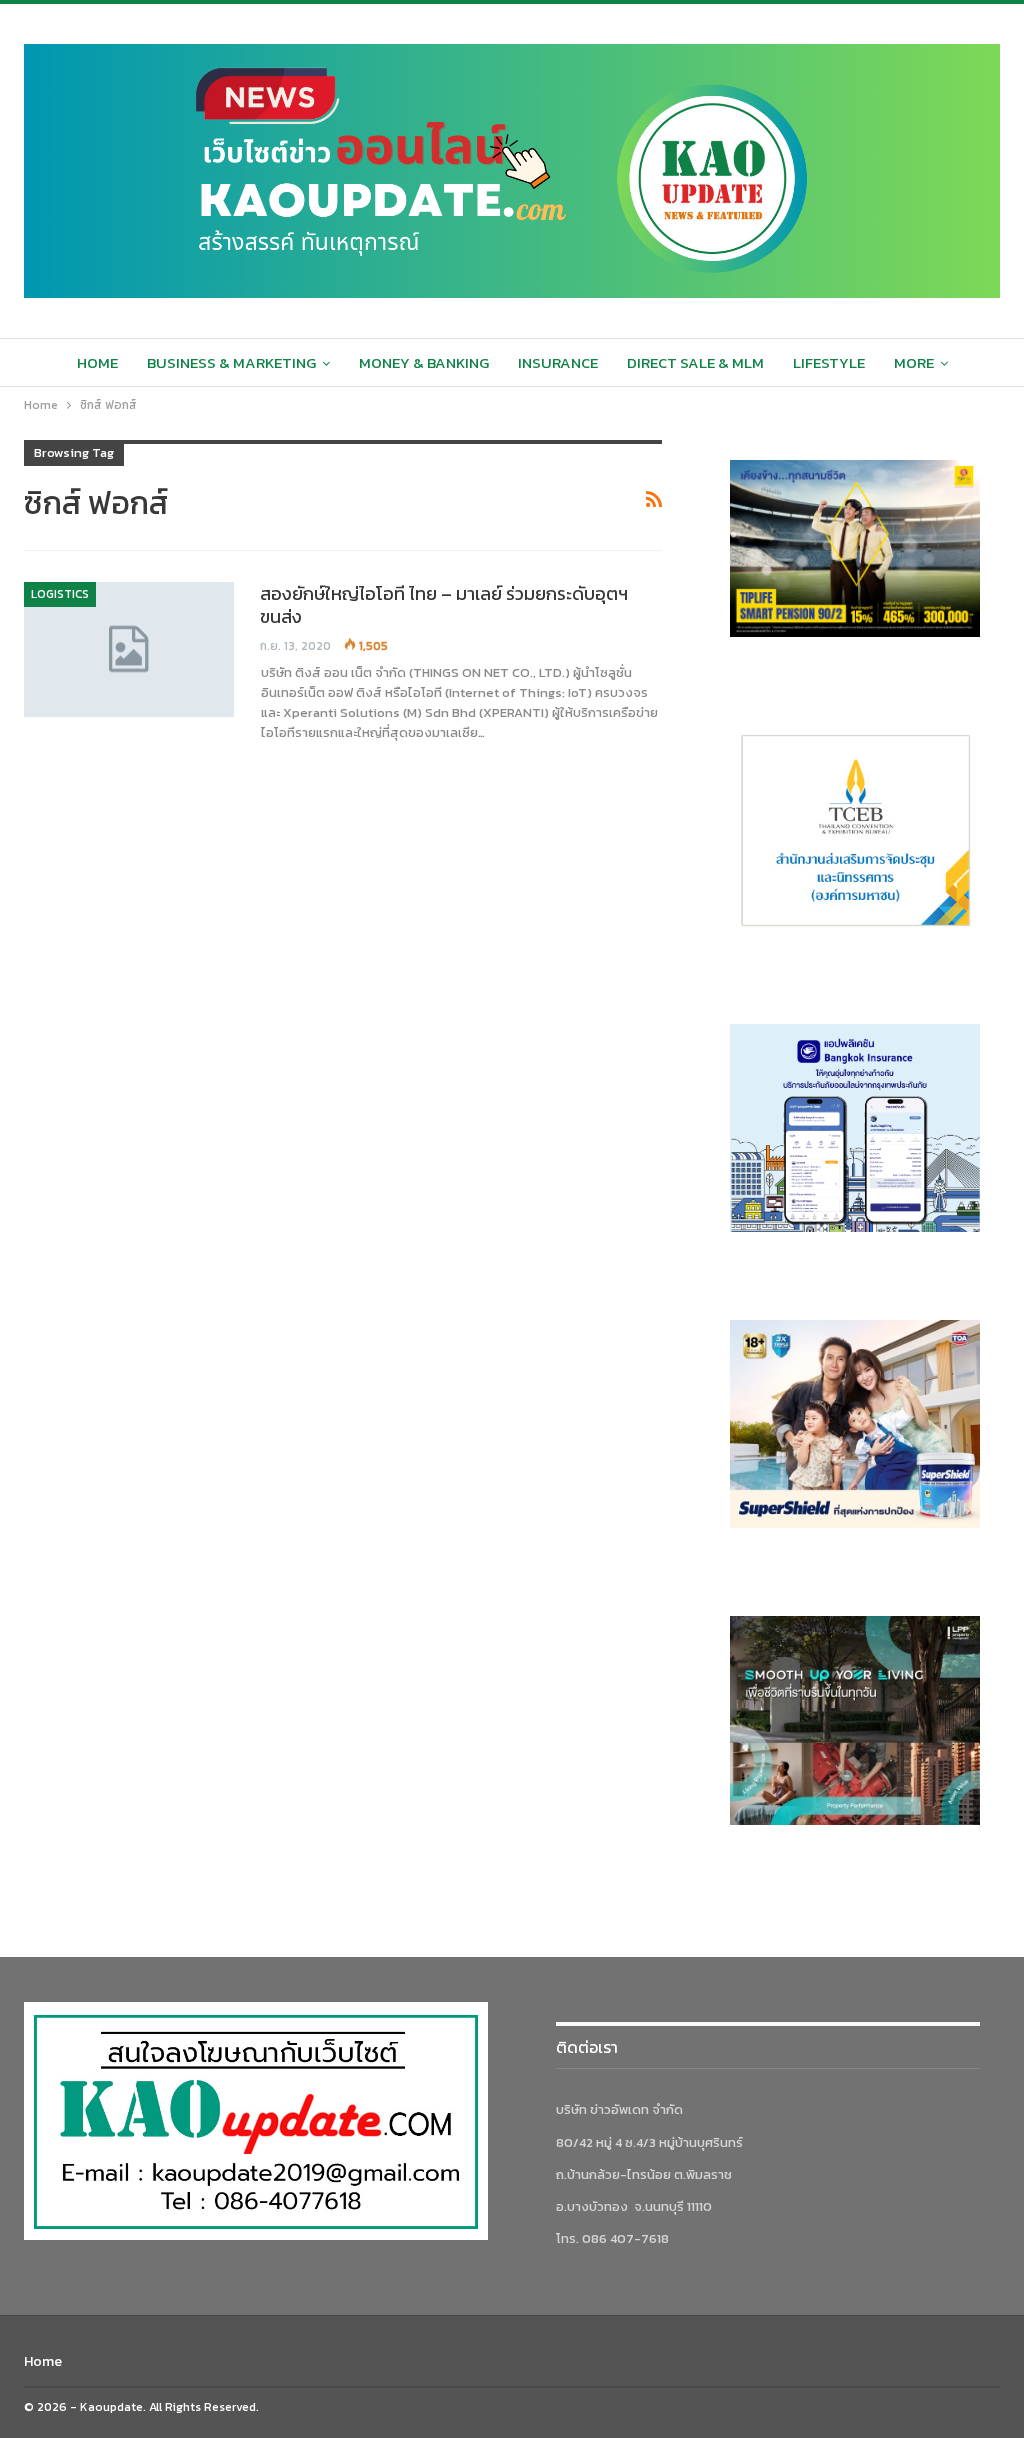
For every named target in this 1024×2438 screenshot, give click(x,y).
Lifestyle (829, 362)
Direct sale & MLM (695, 362)
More (914, 362)
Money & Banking (424, 362)
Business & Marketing (231, 362)
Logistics (60, 594)
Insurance (558, 362)
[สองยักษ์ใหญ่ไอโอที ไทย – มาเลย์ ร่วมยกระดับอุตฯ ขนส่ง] (129, 649)
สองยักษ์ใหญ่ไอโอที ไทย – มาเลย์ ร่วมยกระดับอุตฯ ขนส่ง (444, 605)
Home (97, 362)
